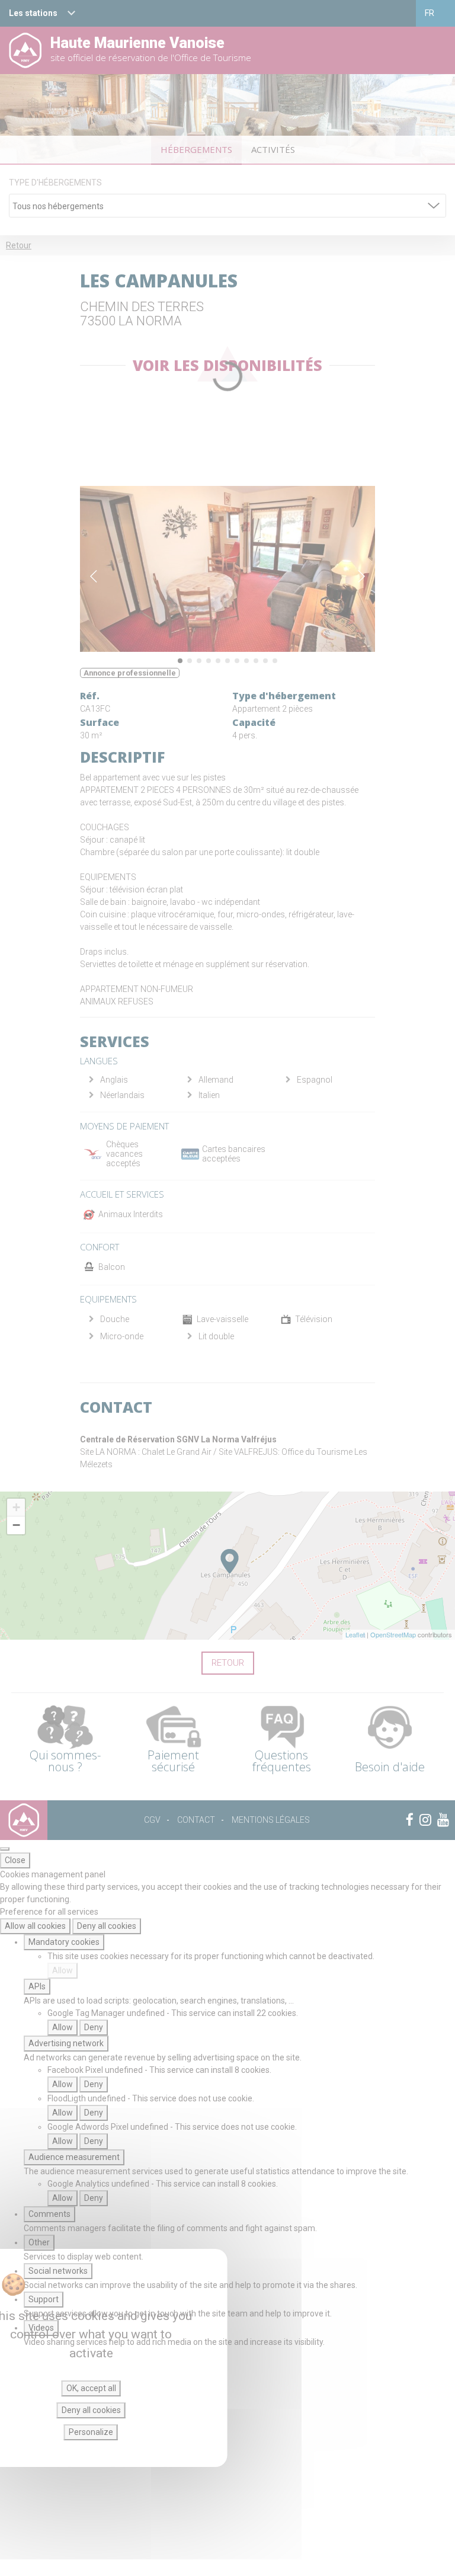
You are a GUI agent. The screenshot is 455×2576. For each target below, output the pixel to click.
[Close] (5, 1849)
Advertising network (66, 2043)
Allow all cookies (35, 1926)
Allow (63, 1970)
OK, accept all (91, 2388)
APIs (37, 1986)
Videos (41, 2328)
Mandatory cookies (64, 1942)
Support (44, 2299)
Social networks (58, 2271)
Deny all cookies (107, 1926)
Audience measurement (74, 2157)
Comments (49, 2214)
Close (15, 1860)
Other (39, 2242)
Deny (94, 2027)
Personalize (91, 2432)
